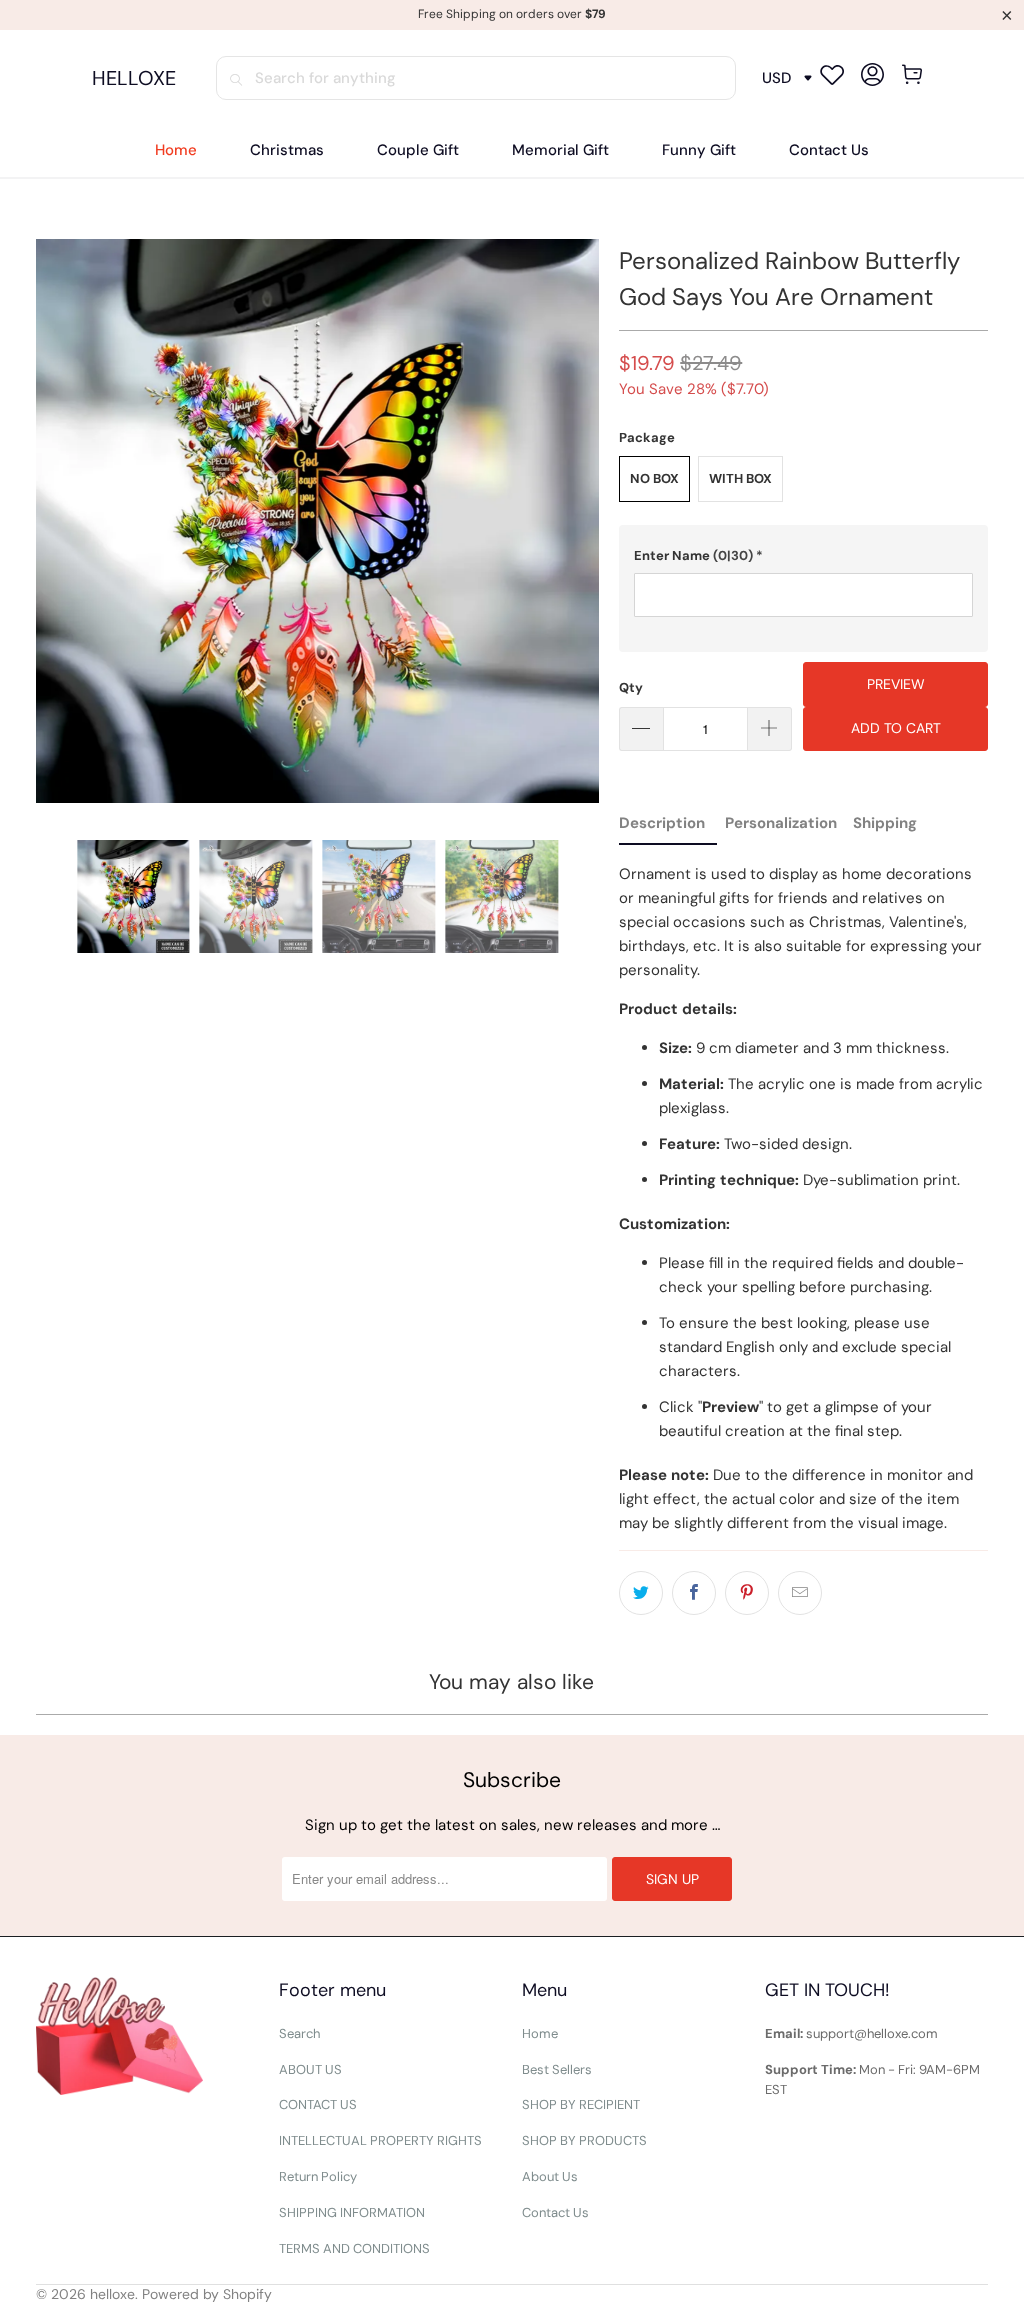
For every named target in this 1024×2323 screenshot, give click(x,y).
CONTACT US (318, 2104)
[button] (803, 556)
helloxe (112, 2294)
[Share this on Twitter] (641, 1593)
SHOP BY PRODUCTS (584, 2140)
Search (299, 2033)
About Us (550, 2176)
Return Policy (318, 2176)
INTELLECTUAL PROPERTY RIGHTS (380, 2140)
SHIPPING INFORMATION (352, 2212)
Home (540, 2033)
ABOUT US (310, 2069)
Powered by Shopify (207, 2294)
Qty (631, 687)
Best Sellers (557, 2069)
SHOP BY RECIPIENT (581, 2104)
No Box (654, 478)
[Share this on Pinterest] (747, 1593)
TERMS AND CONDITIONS (354, 2248)
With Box (740, 478)
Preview (896, 684)
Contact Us (555, 2212)
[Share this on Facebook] (694, 1593)
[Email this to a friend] (800, 1593)
